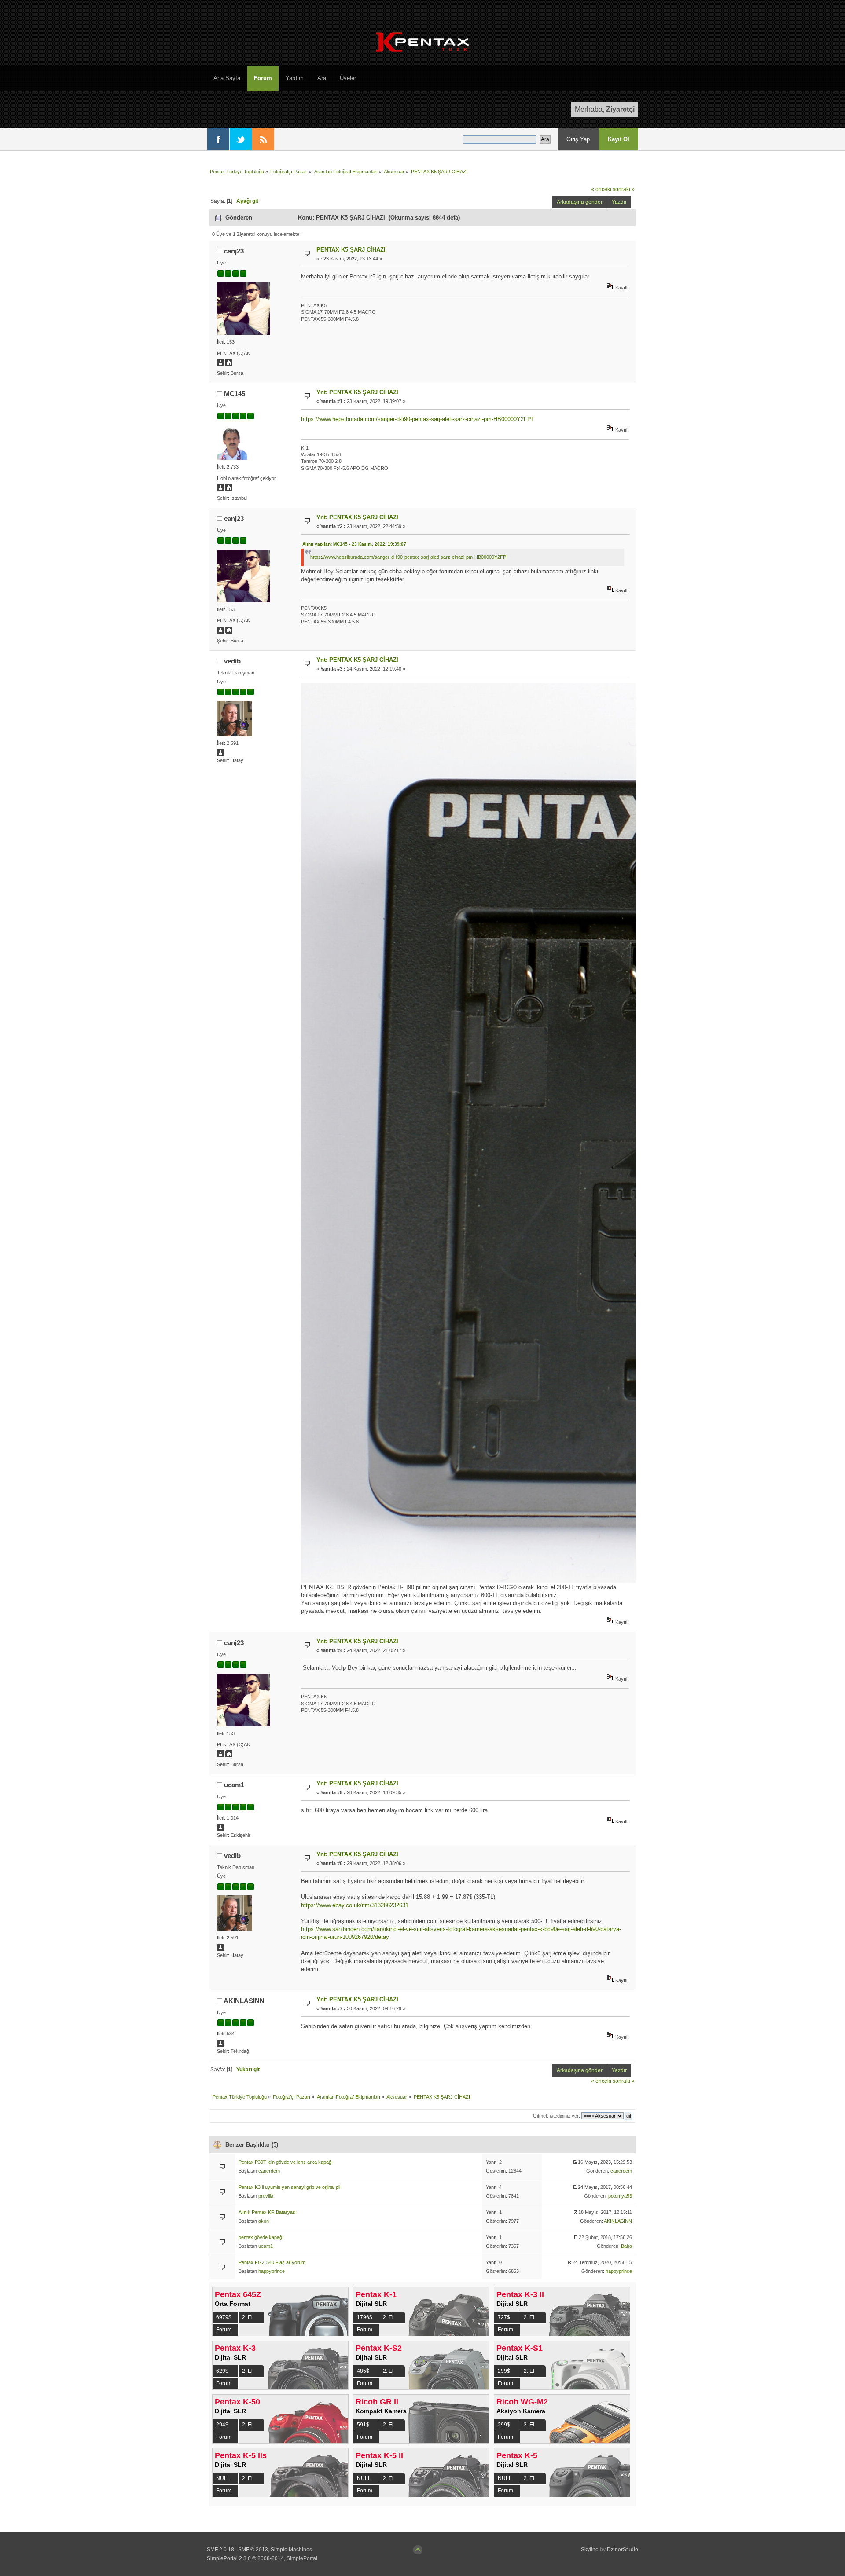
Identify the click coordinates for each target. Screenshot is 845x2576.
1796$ (365, 2317)
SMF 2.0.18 (220, 2550)
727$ (504, 2317)
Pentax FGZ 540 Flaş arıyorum (272, 2262)
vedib (232, 661)
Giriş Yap (578, 139)
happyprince (272, 2271)
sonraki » (624, 189)
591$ (363, 2425)
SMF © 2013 (253, 2550)
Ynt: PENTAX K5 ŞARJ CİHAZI (357, 392)
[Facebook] (218, 139)
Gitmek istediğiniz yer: (557, 2116)
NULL (223, 2478)
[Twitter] (241, 139)
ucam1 (234, 1785)
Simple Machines (291, 2550)
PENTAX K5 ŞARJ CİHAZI (351, 250)
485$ (363, 2371)
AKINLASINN (244, 2001)
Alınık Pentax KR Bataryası (268, 2212)
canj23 (234, 251)
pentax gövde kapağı (261, 2237)
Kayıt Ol (619, 139)
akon (264, 2221)
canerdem (269, 2171)
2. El (247, 2317)
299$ (504, 2371)
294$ (222, 2425)
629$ (222, 2371)
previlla (266, 2196)
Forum (224, 2330)
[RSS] (263, 139)
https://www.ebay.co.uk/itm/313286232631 (355, 1905)
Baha (626, 2246)
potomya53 (620, 2196)
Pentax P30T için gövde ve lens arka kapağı (286, 2162)
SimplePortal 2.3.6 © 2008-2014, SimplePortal (262, 2558)
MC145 (235, 394)
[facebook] (229, 489)
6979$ (224, 2317)
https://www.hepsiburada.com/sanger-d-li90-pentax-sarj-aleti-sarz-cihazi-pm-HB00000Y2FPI (417, 419)
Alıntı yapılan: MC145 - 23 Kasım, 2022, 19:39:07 (354, 544)
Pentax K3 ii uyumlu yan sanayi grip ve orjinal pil (289, 2187)
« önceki (601, 189)
